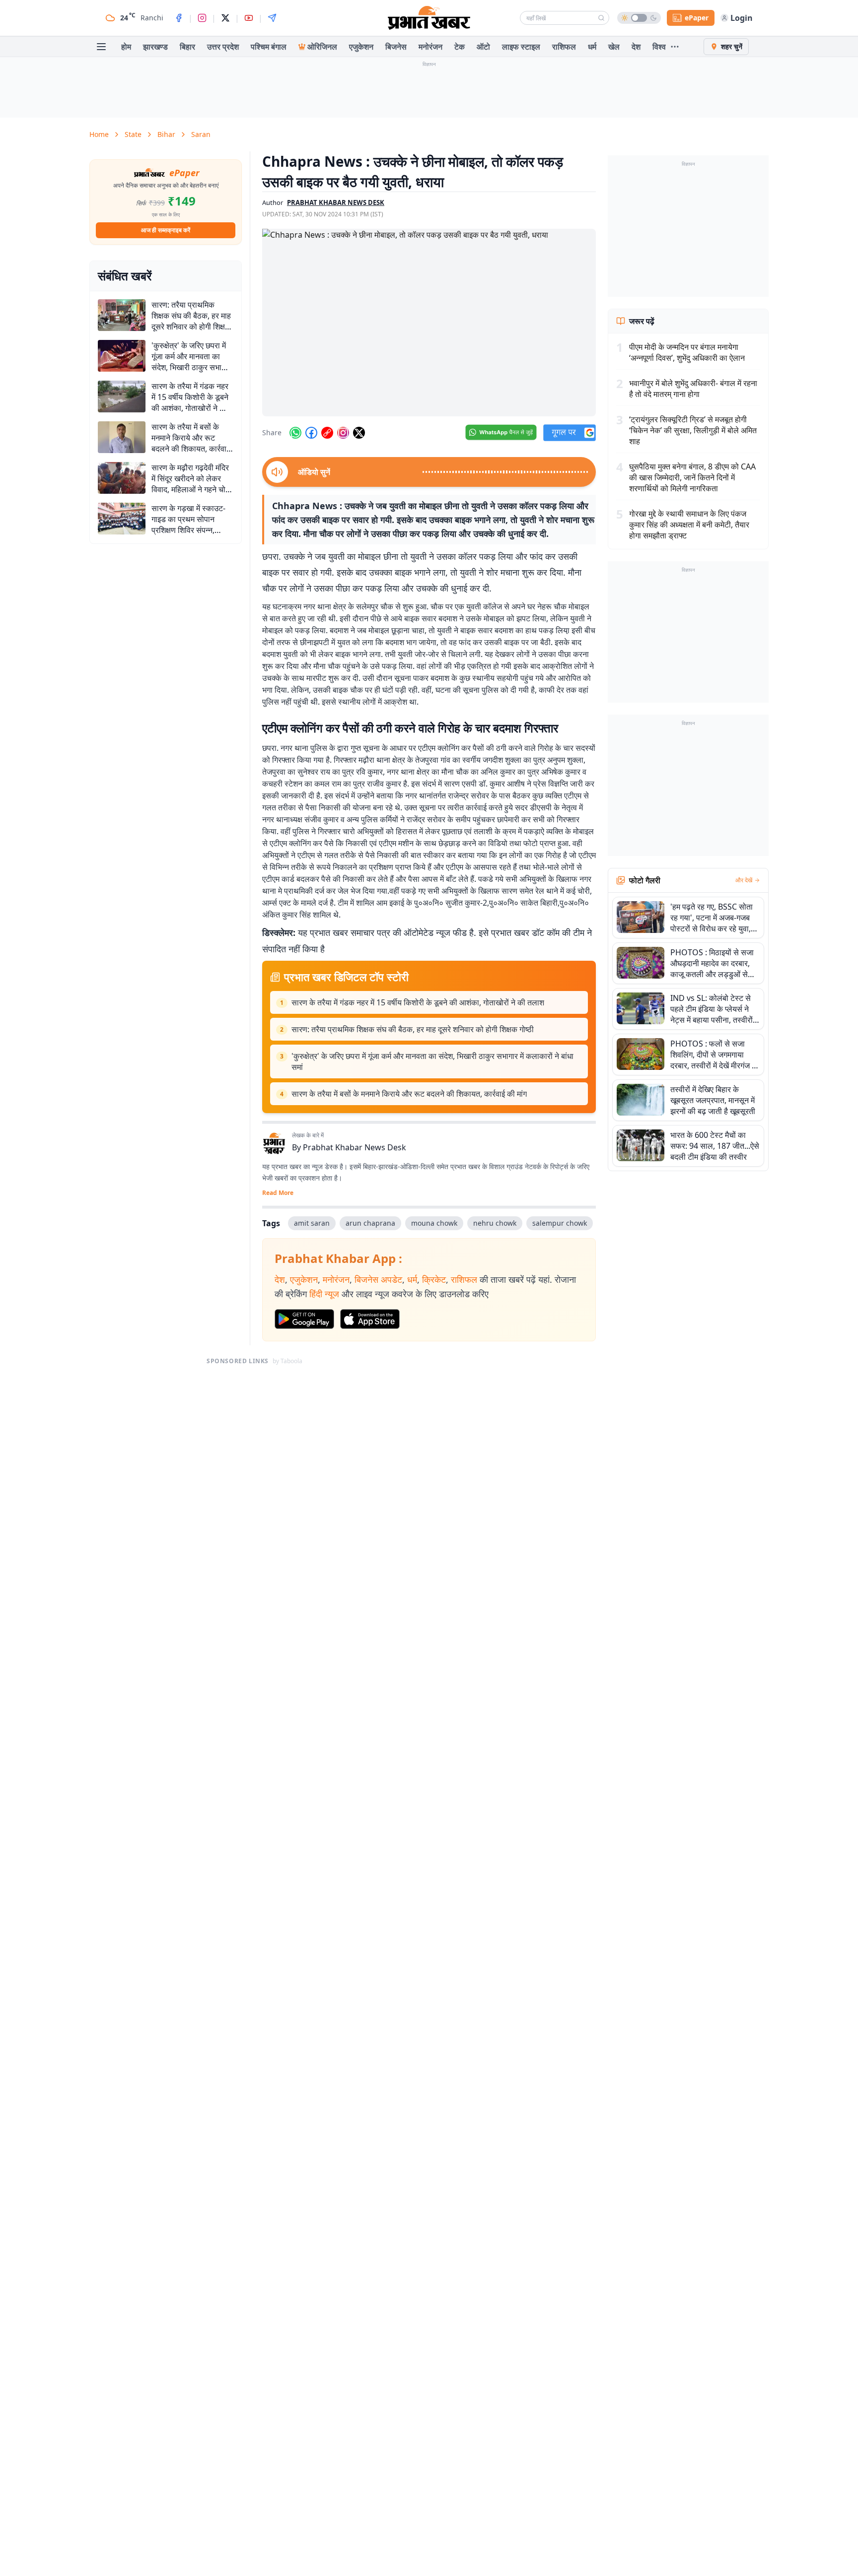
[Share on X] (359, 433)
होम (126, 47)
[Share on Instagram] (343, 433)
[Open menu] (101, 47)
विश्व (659, 47)
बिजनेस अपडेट (378, 1279)
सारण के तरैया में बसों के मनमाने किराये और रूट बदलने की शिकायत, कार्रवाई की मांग (409, 1094)
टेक (460, 47)
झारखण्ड (155, 47)
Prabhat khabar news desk (336, 202)
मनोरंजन (430, 47)
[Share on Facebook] (311, 433)
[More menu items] (675, 47)
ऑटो (483, 47)
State (133, 134)
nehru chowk (495, 1223)
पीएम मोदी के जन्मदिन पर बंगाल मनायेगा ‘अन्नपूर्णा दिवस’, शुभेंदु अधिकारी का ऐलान (687, 352)
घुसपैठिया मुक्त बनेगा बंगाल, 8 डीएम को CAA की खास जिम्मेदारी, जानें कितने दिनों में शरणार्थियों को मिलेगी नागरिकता (692, 477)
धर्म (592, 47)
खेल (614, 47)
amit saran (312, 1223)
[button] (429, 323)
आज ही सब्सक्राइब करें (166, 230)
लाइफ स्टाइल (521, 47)
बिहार (187, 47)
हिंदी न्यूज (324, 1294)
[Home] (429, 18)
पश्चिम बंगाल (269, 47)
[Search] (601, 18)
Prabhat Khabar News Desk (355, 1147)
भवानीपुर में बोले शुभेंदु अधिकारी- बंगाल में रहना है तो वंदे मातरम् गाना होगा (693, 389)
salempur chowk (560, 1223)
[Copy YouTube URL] (327, 433)
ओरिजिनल (322, 47)
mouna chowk (434, 1223)
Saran (201, 134)
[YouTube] (249, 18)
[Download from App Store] (370, 1319)
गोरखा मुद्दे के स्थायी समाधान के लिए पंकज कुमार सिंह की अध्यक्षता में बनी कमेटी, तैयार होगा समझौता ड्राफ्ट (689, 525)
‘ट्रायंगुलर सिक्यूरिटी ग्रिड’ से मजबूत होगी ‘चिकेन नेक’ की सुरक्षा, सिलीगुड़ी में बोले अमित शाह (693, 430)
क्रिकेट (434, 1279)
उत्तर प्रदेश (223, 47)
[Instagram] (202, 18)
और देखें (744, 880)
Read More (278, 1193)
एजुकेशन (361, 47)
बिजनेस (396, 47)
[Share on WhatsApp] (295, 433)
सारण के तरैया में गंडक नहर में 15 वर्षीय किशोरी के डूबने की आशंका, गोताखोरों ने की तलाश (418, 1002)
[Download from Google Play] (304, 1319)
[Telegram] (272, 18)
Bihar (166, 134)
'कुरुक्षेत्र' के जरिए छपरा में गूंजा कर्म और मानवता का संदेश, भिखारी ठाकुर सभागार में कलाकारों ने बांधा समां (432, 1061)
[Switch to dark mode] (639, 18)
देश (636, 47)
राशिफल (564, 47)
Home (99, 134)
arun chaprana (370, 1223)
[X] (225, 18)
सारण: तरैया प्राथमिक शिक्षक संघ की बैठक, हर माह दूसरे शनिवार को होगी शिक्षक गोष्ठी (413, 1029)
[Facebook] (179, 18)
